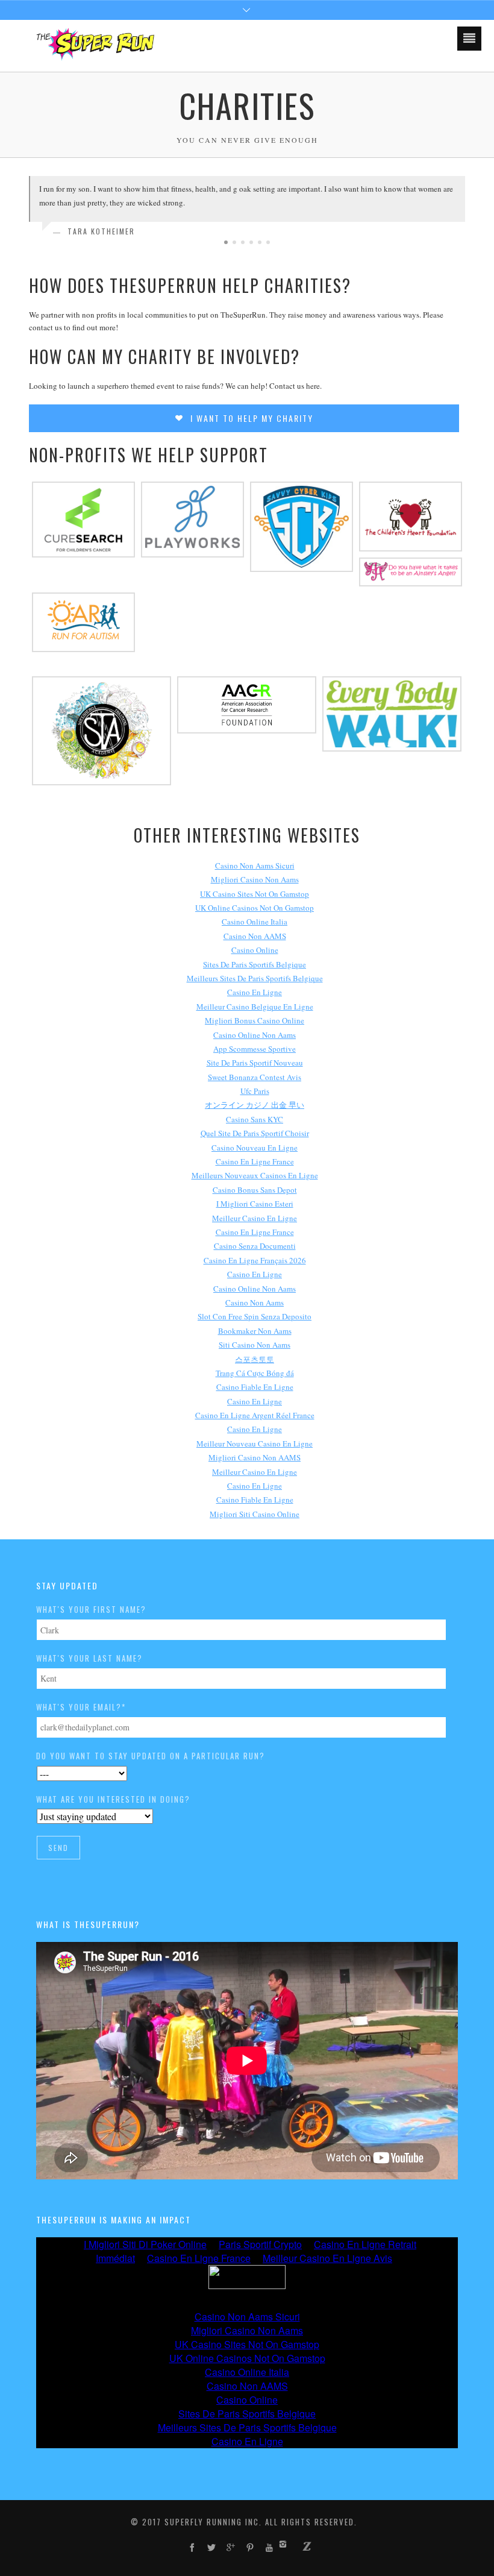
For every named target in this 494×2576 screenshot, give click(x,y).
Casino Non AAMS (255, 936)
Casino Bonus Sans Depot (255, 1190)
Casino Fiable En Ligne (255, 1387)
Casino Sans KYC (255, 1119)
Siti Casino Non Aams (255, 1345)
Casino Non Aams (255, 1302)
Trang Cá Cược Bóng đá (255, 1373)
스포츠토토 (255, 1359)
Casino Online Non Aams (255, 1035)
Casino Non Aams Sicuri (255, 865)
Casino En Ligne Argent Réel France (255, 1415)
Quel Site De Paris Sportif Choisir (255, 1133)
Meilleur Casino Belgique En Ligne (255, 1007)
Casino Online (255, 950)
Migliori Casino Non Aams (255, 879)
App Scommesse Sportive (255, 1049)
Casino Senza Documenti (255, 1246)
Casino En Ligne (255, 992)
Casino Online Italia (255, 922)
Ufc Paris (255, 1091)
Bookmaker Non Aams (255, 1331)
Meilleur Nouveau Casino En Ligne (255, 1444)
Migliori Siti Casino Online (255, 1514)
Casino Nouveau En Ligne (255, 1148)
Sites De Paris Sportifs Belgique (255, 964)
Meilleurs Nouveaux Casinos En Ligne (255, 1175)
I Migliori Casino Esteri (255, 1204)
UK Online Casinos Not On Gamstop (255, 908)
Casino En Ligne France (255, 1161)
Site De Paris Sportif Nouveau (255, 1063)
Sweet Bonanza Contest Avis (255, 1077)
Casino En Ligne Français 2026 (255, 1260)
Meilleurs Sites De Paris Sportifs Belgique (255, 978)
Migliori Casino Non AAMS (255, 1457)
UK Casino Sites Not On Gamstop (255, 894)
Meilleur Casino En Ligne (255, 1218)
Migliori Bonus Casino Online (255, 1020)
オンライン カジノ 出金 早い (255, 1105)
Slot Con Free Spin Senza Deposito (255, 1316)
